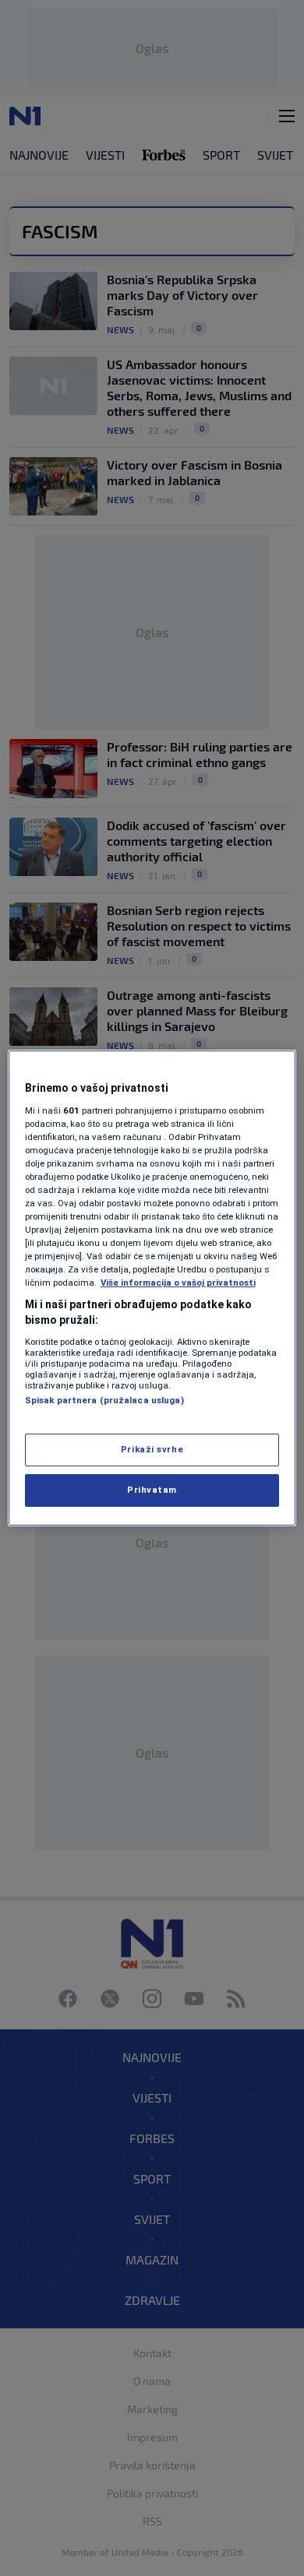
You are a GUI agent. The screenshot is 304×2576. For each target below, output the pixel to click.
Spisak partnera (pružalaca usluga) (104, 1400)
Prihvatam (152, 1490)
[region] (152, 1288)
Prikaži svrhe (152, 1449)
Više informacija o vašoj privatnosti (178, 1283)
